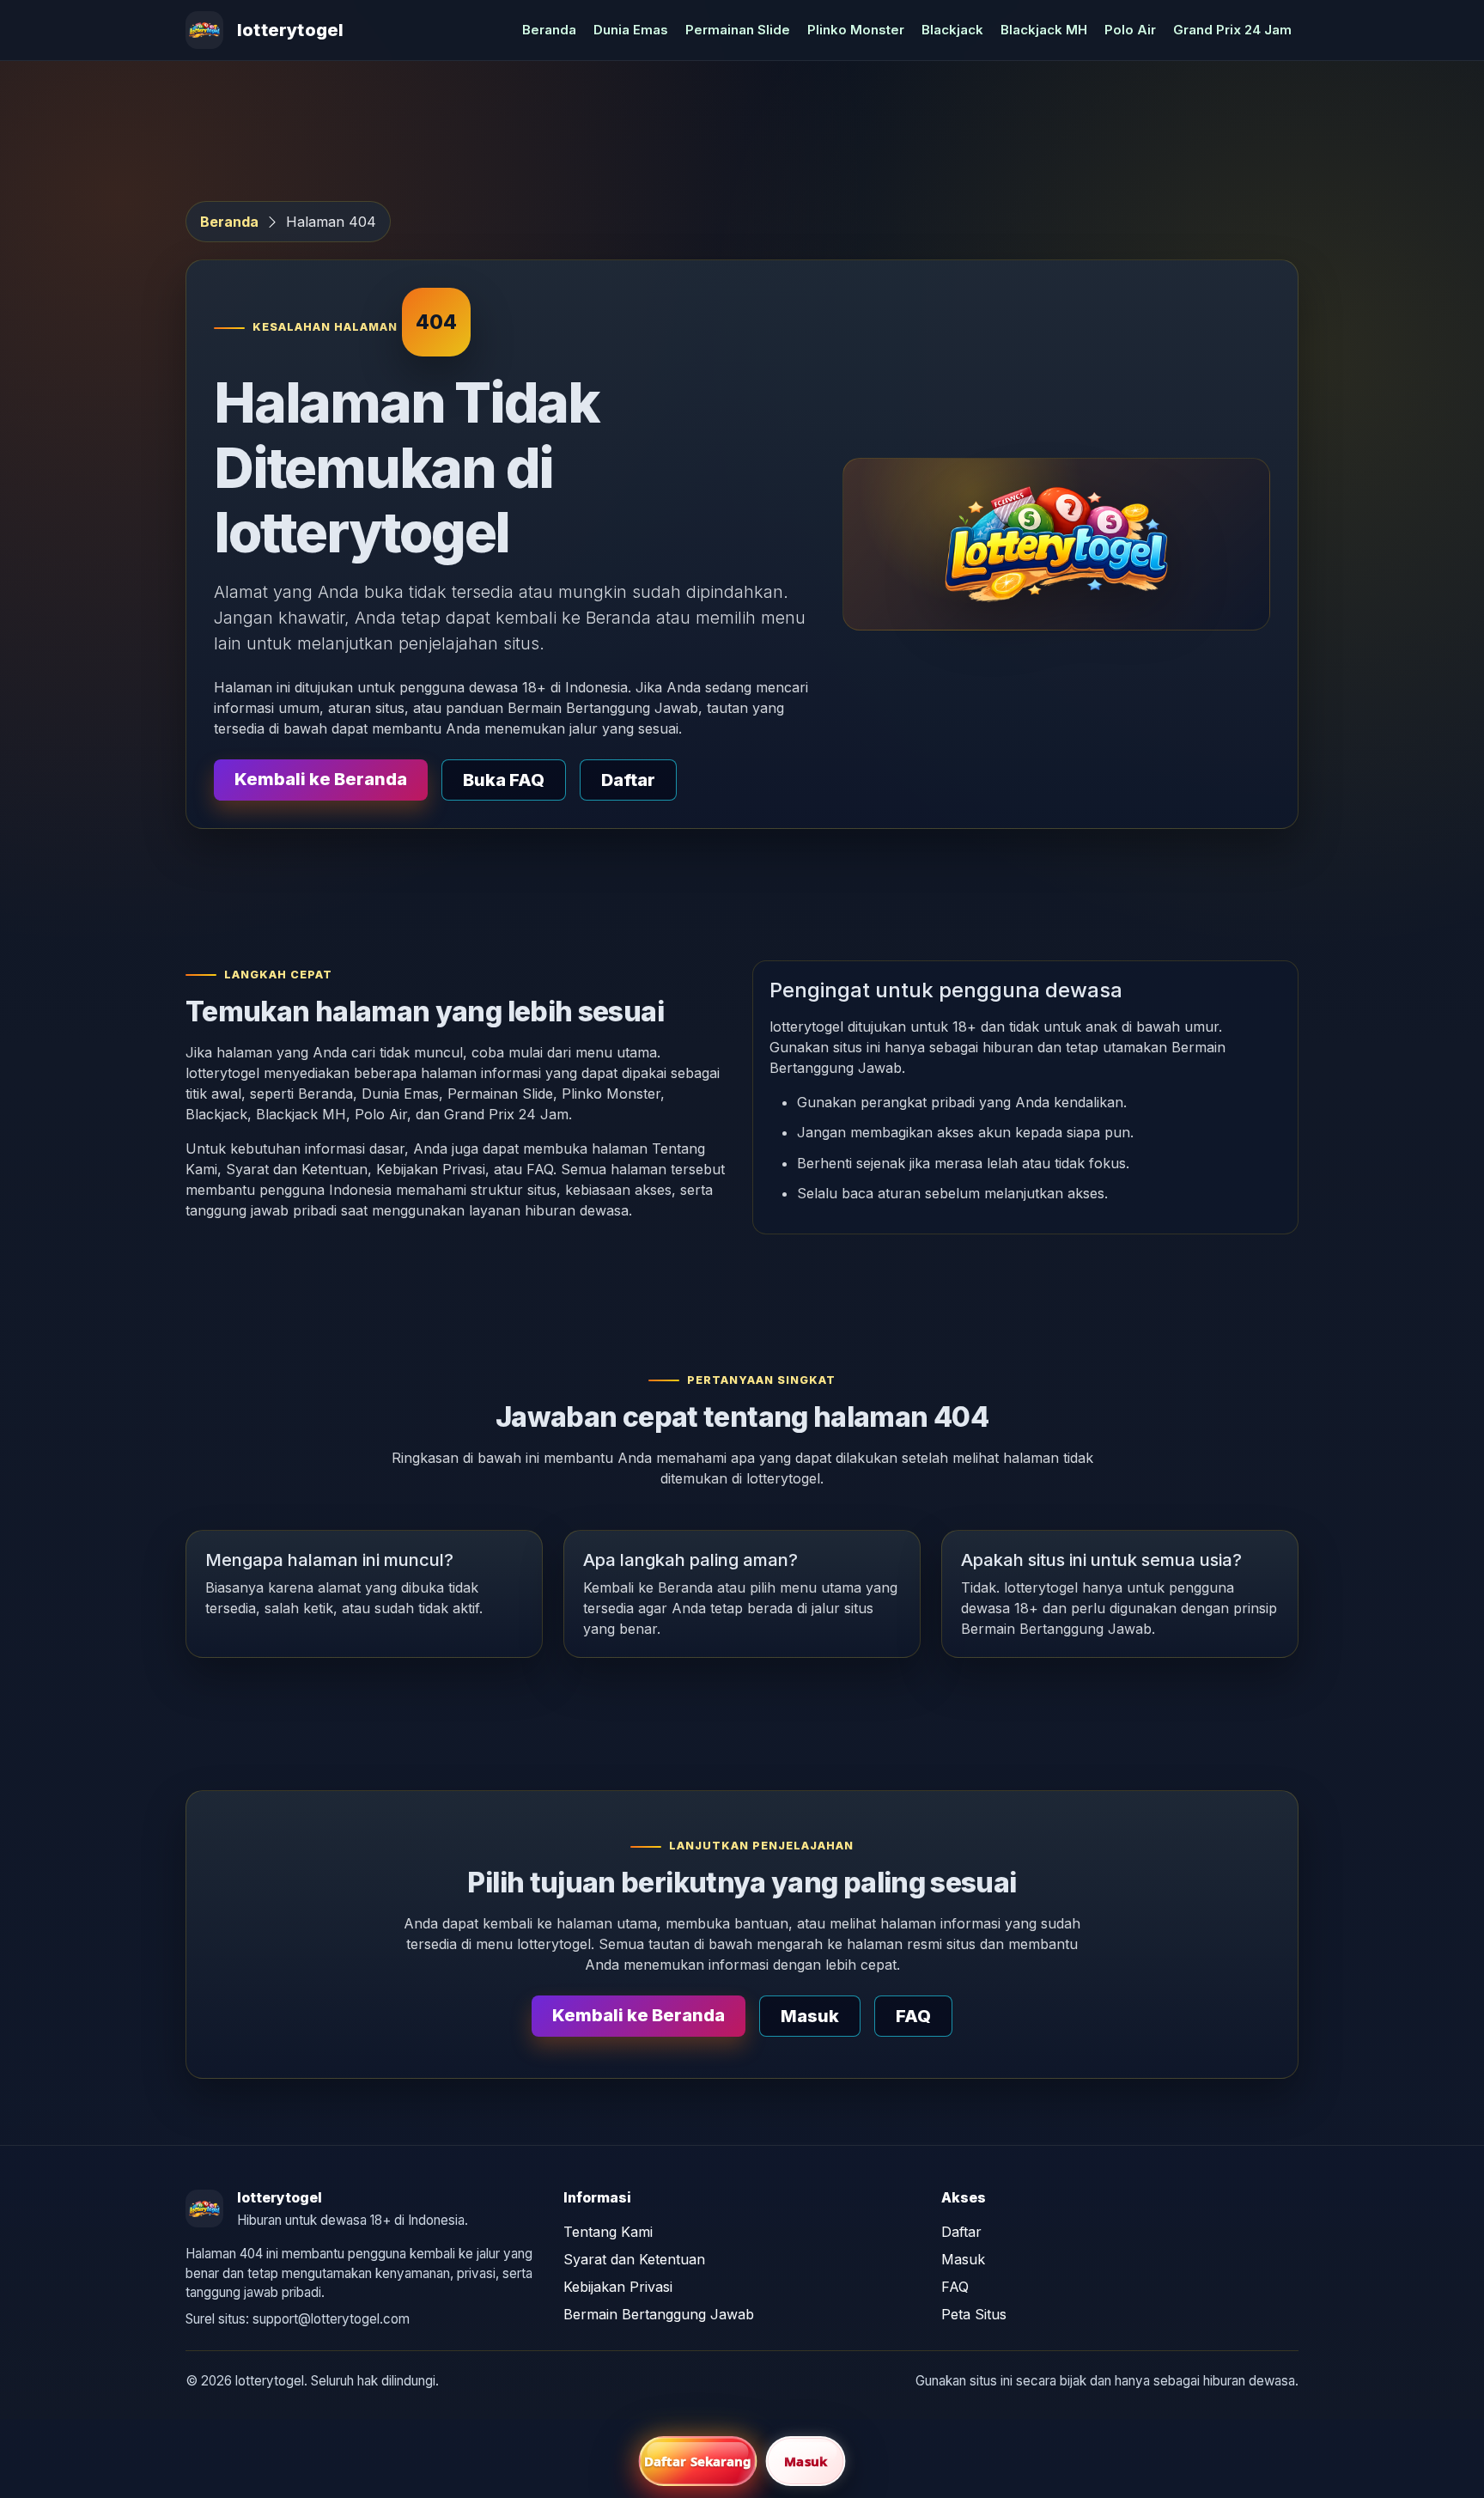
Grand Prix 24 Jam (1232, 30)
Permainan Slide (738, 30)
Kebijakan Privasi (618, 2287)
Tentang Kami (608, 2232)
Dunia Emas (631, 30)
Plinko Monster (856, 30)
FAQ (913, 2016)
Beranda (549, 30)
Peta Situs (974, 2314)
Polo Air (1130, 30)
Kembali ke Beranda (321, 779)
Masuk (810, 2016)
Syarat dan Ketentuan (634, 2259)
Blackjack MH (1044, 30)
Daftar (628, 780)
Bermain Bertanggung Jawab (659, 2314)
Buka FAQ (504, 780)
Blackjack (952, 30)
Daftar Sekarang (698, 2461)
